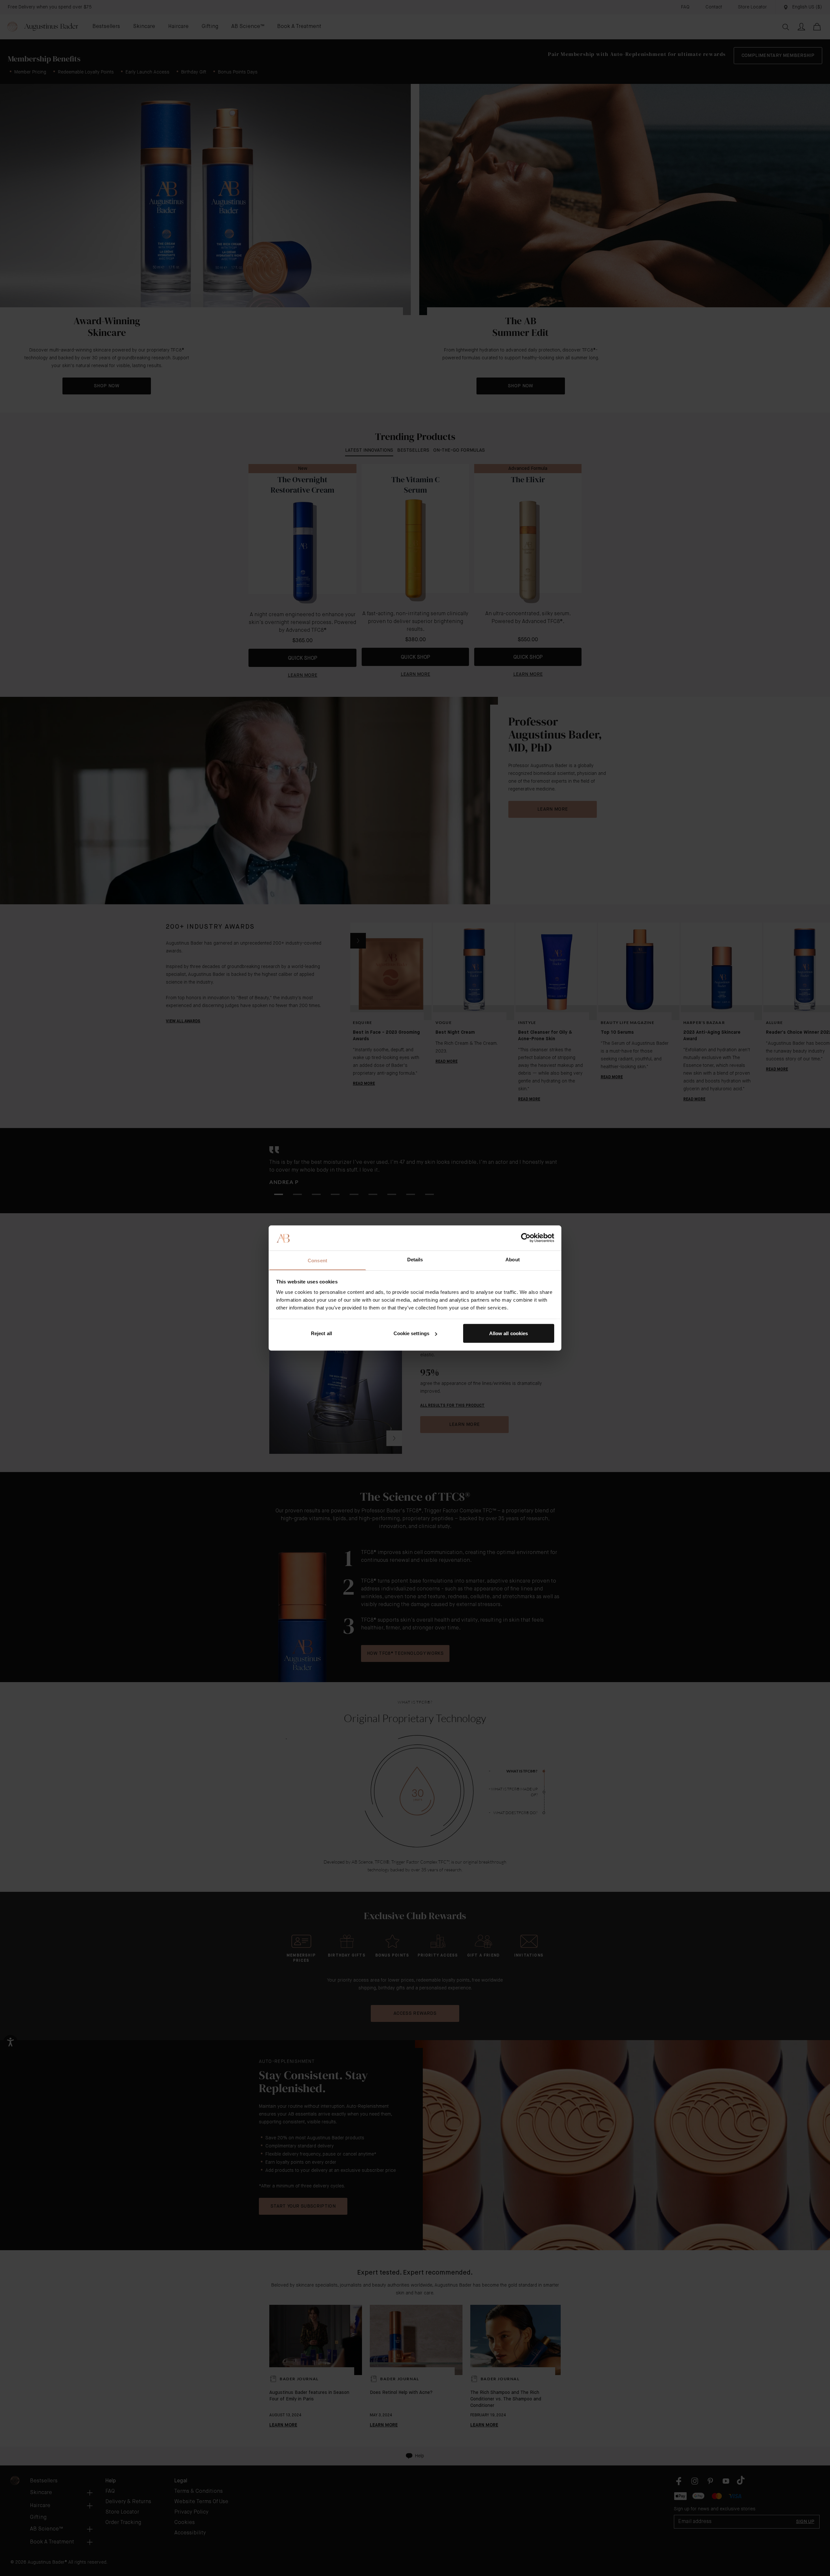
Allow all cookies (509, 1333)
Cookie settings (412, 1333)
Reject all (321, 1333)
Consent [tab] (317, 1260)
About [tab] (513, 1259)
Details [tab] (415, 1259)
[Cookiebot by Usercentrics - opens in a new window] (526, 1238)
